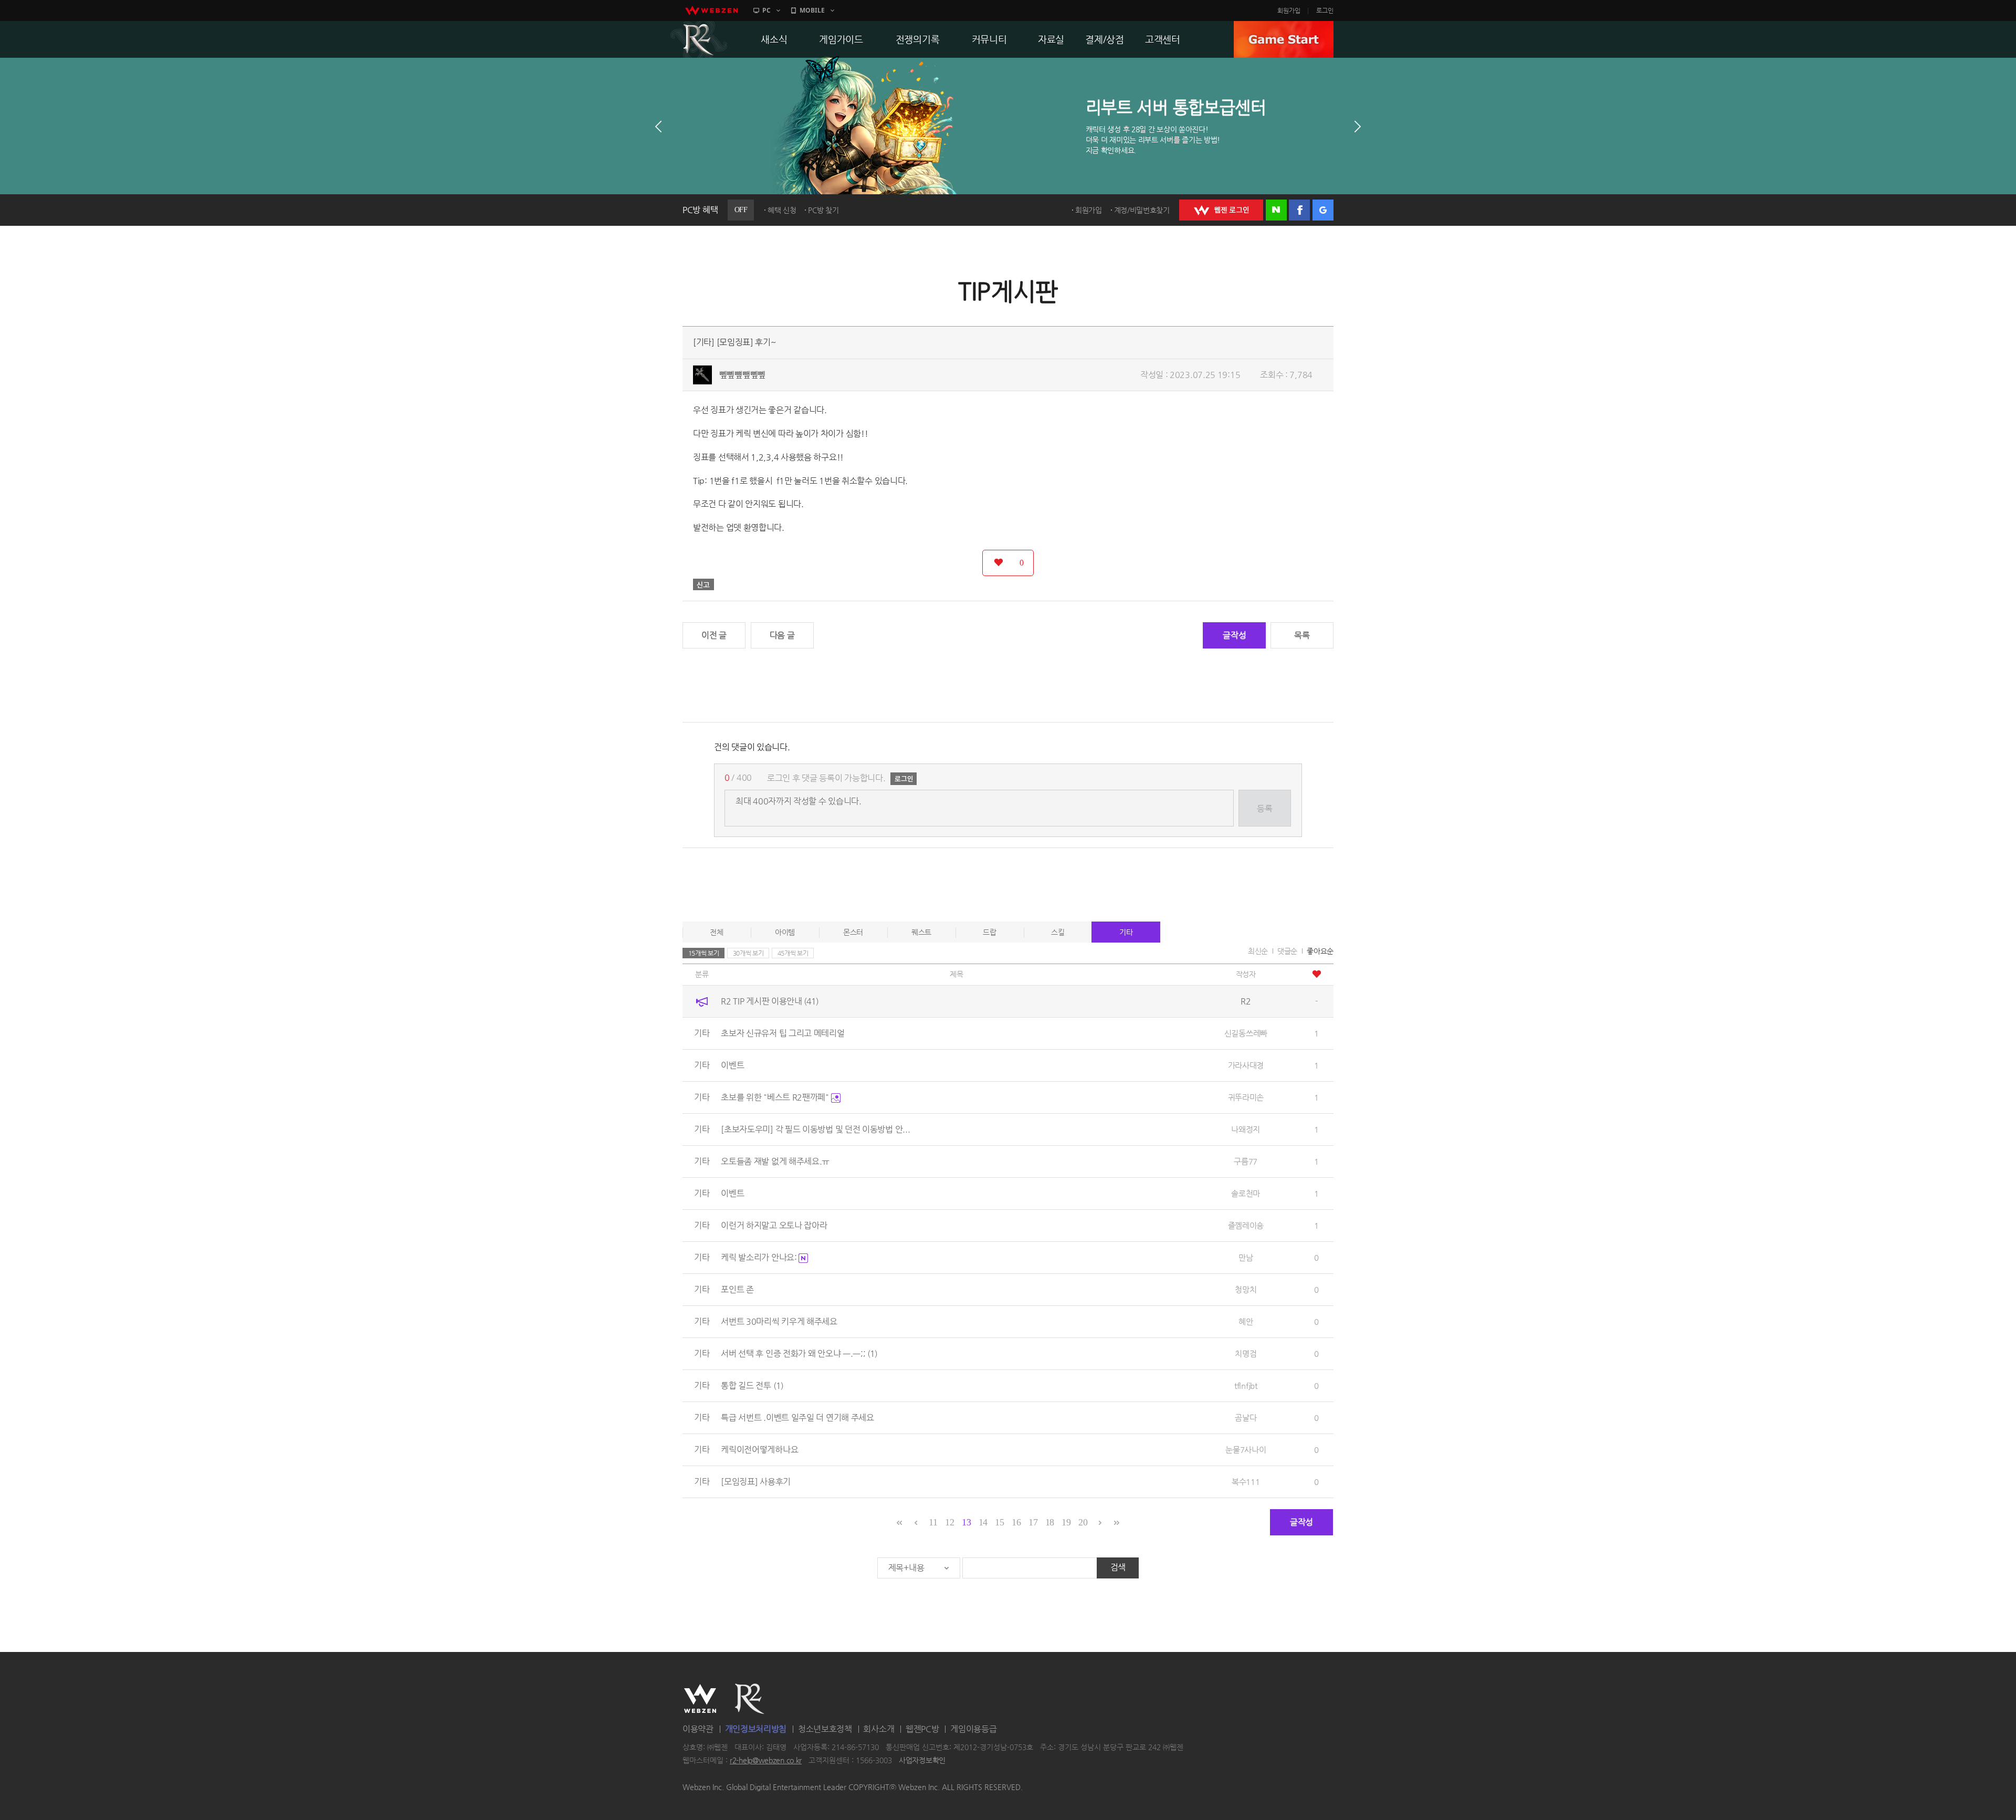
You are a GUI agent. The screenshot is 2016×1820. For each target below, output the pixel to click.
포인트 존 (737, 1289)
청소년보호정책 (825, 1729)
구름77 (1246, 1161)
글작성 (1234, 635)
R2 (699, 39)
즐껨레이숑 (1246, 1225)
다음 (1358, 127)
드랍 (989, 932)
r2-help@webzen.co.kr (766, 1761)
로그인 (1325, 11)
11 (933, 1522)
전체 (716, 932)
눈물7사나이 (1246, 1450)
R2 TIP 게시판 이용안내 (770, 1001)
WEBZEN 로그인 (1221, 210)
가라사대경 (1246, 1065)
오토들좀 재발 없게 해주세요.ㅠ (775, 1161)
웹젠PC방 (922, 1729)
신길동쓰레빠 (1246, 1033)
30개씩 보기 (748, 953)
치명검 (1246, 1353)
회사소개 (879, 1729)
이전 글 (714, 635)
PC (766, 10)
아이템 (785, 932)
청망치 (1246, 1289)
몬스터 (853, 932)
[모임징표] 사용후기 (756, 1482)
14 (983, 1522)
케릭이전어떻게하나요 (759, 1450)
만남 (1246, 1257)
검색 (1118, 1567)
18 (1050, 1522)
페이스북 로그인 (1299, 210)
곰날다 (1246, 1418)
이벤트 (732, 1065)
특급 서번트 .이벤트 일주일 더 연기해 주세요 (797, 1418)
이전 (658, 127)
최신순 (1258, 951)
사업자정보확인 (922, 1761)
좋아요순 (1320, 951)
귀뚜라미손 (1246, 1097)
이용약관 (698, 1729)
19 (1066, 1522)
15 (999, 1522)
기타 (1126, 932)
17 (1033, 1522)
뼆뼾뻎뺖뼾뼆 (742, 375)
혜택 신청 (782, 210)
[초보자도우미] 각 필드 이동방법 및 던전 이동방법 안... (815, 1129)
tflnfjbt (1246, 1385)
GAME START (1284, 39)
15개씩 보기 (704, 953)
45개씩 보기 (793, 953)
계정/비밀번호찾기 (1142, 210)
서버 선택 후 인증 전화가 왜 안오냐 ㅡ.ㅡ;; (799, 1353)
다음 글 (782, 635)
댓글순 (1287, 951)
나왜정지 (1246, 1129)
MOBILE (812, 10)
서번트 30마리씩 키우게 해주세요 (779, 1321)
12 (949, 1522)
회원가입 (1289, 11)
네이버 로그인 (1276, 210)
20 (1083, 1522)
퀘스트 (921, 932)
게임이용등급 (973, 1729)
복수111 (1246, 1482)
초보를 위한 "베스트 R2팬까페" (776, 1097)
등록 (1264, 808)
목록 (1302, 635)
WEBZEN (700, 1699)
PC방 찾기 (823, 210)
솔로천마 (1246, 1193)
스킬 (1058, 932)
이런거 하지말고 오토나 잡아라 (774, 1225)
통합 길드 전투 (752, 1385)
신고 (703, 584)
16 (1016, 1522)
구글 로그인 (1323, 210)
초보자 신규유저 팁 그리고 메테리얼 (783, 1033)
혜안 (1246, 1321)
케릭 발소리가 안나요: (760, 1257)
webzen (711, 11)
